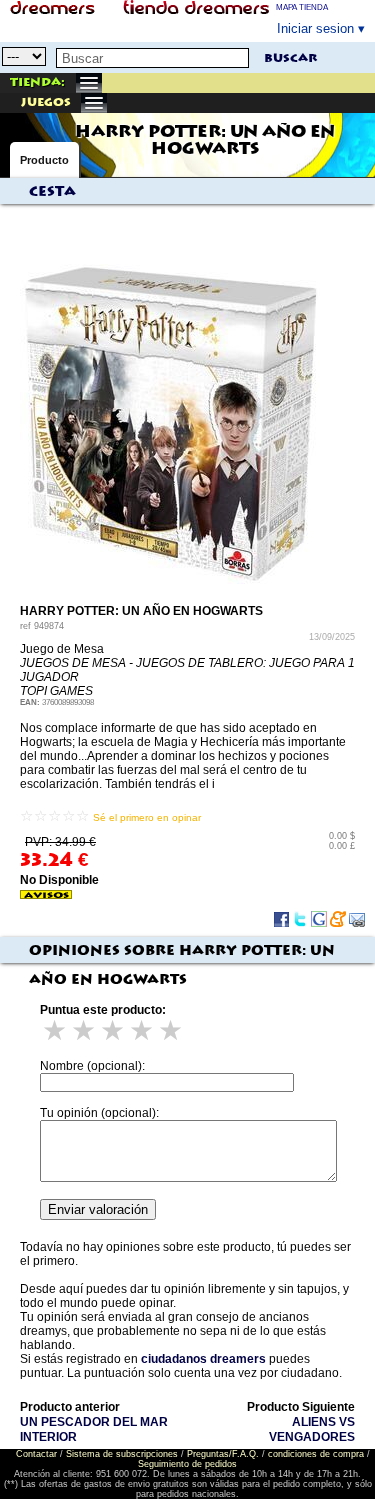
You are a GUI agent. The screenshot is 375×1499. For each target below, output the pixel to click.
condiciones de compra (316, 1454)
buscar (290, 58)
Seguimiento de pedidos (187, 1464)
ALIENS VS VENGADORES (312, 1429)
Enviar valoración (98, 1209)
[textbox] (152, 58)
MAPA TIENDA (302, 7)
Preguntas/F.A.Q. (223, 1454)
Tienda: (37, 82)
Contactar (36, 1454)
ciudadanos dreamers (203, 1359)
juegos (46, 102)
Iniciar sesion (315, 28)
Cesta (52, 192)
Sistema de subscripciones (122, 1454)
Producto (44, 160)
